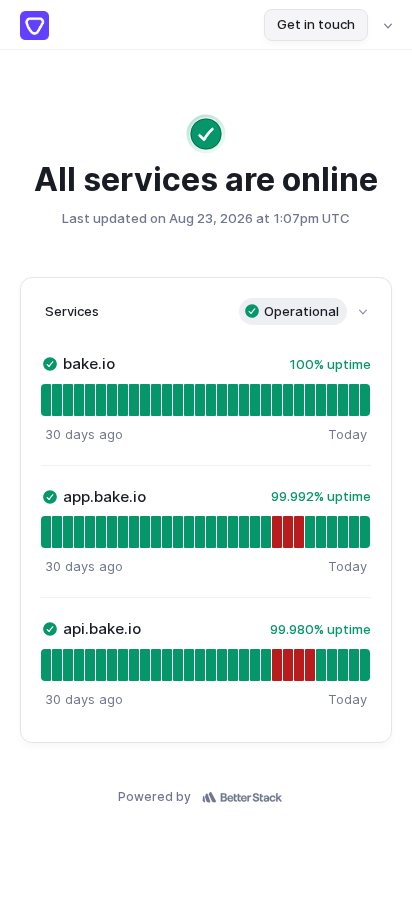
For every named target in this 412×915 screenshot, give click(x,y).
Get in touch (316, 24)
